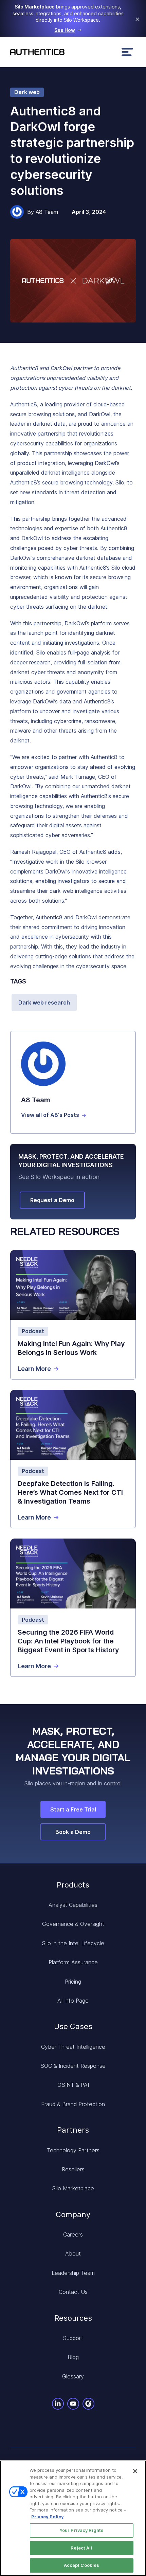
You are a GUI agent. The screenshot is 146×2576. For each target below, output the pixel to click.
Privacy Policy (48, 2517)
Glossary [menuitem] (73, 2376)
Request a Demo (52, 1200)
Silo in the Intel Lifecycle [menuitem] (73, 1943)
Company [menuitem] (73, 2214)
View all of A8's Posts (50, 1115)
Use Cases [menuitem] (73, 2026)
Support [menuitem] (73, 2338)
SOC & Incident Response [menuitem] (73, 2066)
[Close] (135, 2471)
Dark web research (44, 1002)
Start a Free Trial (73, 1809)
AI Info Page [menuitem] (73, 2001)
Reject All (81, 2548)
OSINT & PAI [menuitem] (73, 2085)
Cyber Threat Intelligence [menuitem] (73, 2047)
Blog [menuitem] (73, 2357)
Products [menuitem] (73, 1885)
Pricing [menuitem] (73, 1982)
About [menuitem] (73, 2253)
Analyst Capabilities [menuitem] (73, 1905)
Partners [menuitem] (73, 2130)
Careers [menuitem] (73, 2234)
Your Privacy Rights (81, 2530)
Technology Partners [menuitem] (73, 2150)
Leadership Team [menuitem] (73, 2273)
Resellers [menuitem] (73, 2169)
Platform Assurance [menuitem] (73, 1962)
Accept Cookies (82, 2565)
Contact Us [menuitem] (73, 2292)
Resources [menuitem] (73, 2318)
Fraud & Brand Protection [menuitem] (73, 2104)
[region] (73, 2518)
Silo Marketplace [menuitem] (73, 2188)
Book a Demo (73, 1832)
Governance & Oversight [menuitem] (73, 1924)
